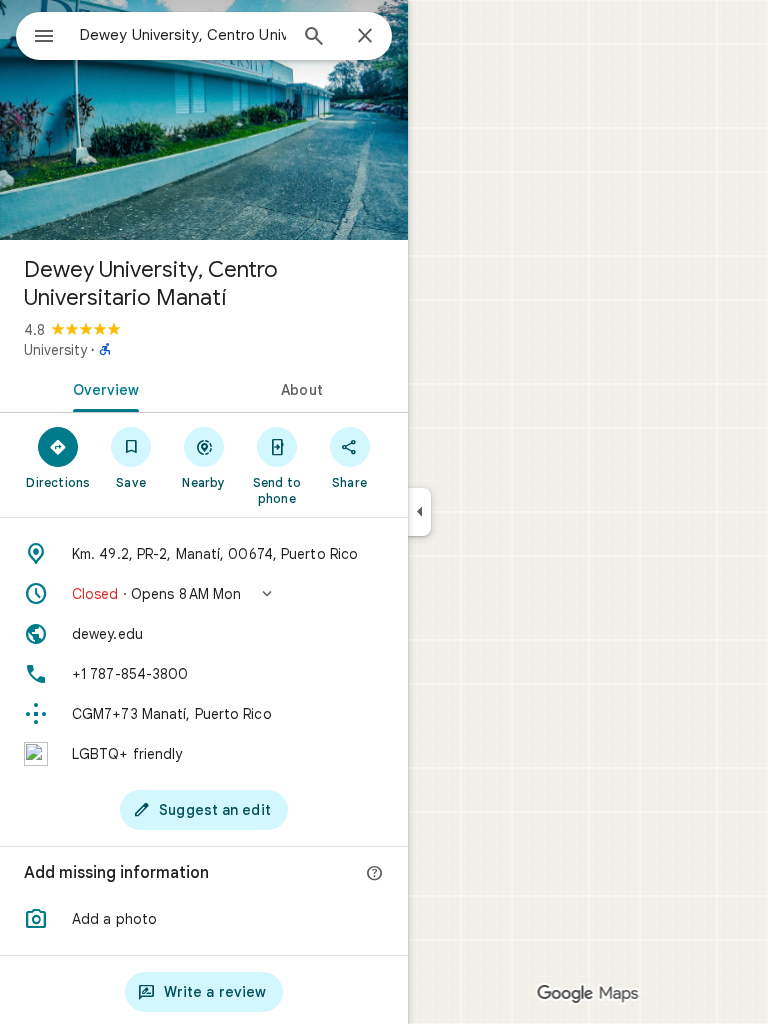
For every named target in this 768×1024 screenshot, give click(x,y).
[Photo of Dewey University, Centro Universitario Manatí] (204, 120)
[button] (204, 594)
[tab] (102, 388)
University (55, 350)
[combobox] (183, 35)
